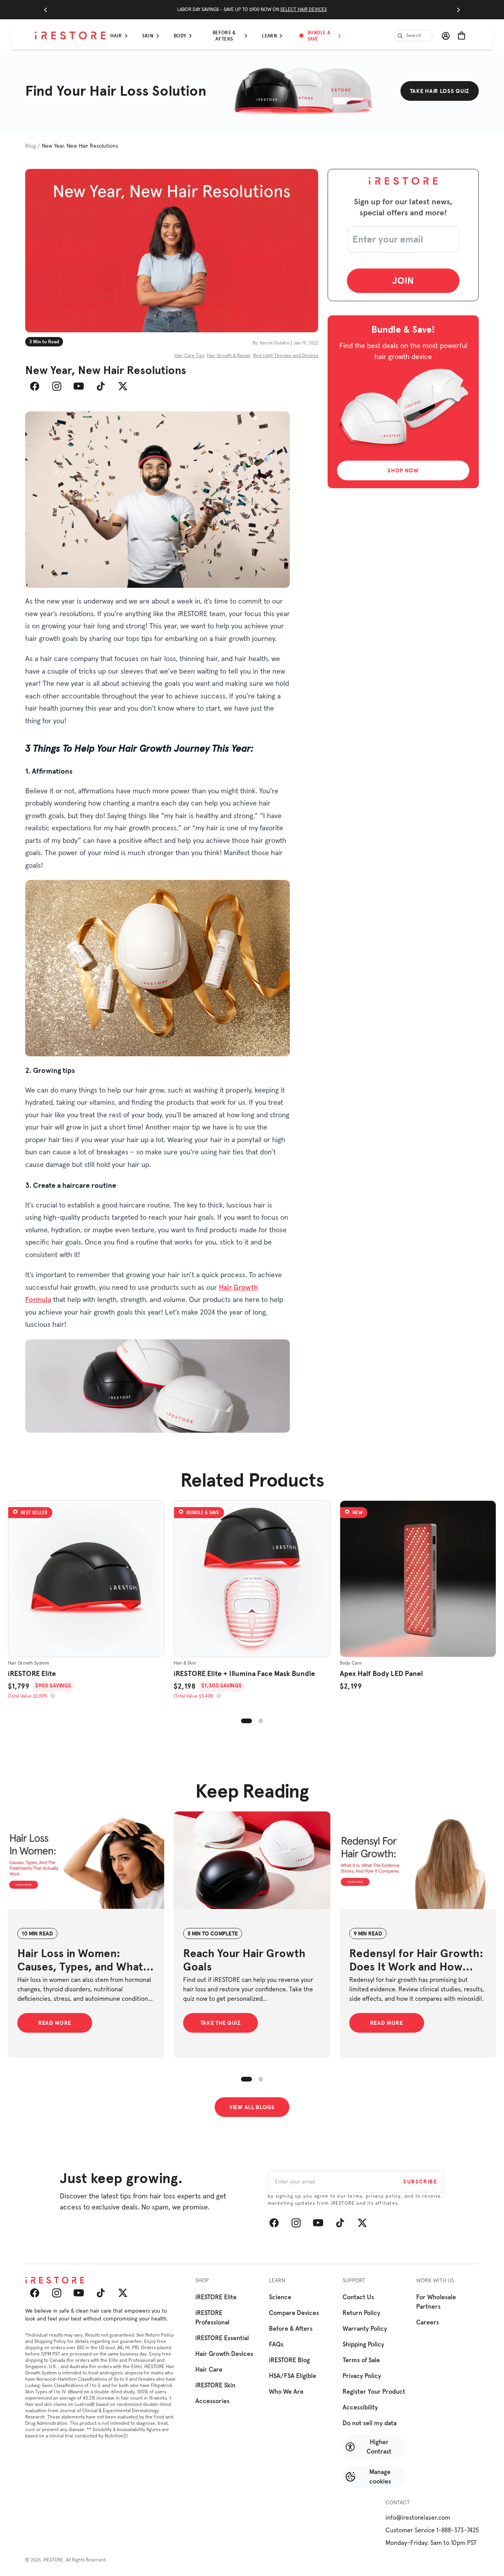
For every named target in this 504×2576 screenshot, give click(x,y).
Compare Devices (294, 2313)
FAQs (276, 2345)
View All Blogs (252, 2107)
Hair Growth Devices (224, 2354)
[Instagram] (57, 386)
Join (403, 280)
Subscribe (420, 2182)
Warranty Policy (365, 2329)
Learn (269, 36)
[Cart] (461, 36)
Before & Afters (224, 36)
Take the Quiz (221, 2023)
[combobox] (413, 36)
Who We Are (286, 2392)
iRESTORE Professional (212, 2318)
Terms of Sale (361, 2360)
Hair (116, 36)
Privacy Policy (362, 2376)
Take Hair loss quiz (440, 91)
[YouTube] (79, 386)
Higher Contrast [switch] (379, 2447)
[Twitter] (123, 386)
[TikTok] (101, 386)
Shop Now (403, 470)
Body (180, 36)
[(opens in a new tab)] (86, 1863)
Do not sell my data (370, 2423)
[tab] (246, 1721)
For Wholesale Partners (436, 2302)
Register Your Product (374, 2392)
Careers (428, 2322)
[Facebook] (35, 386)
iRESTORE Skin (215, 2385)
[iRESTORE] (70, 36)
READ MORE (55, 2023)
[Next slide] (458, 10)
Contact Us (358, 2297)
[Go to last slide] (46, 10)
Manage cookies (380, 2477)
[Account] (446, 36)
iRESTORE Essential (222, 2338)
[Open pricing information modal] (53, 1696)
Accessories (212, 2401)
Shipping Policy (363, 2345)
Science (280, 2297)
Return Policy (361, 2313)
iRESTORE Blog (289, 2360)
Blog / (33, 146)
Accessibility (360, 2407)
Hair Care (209, 2370)
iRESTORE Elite (216, 2297)
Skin (147, 36)
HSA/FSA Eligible (293, 2376)
